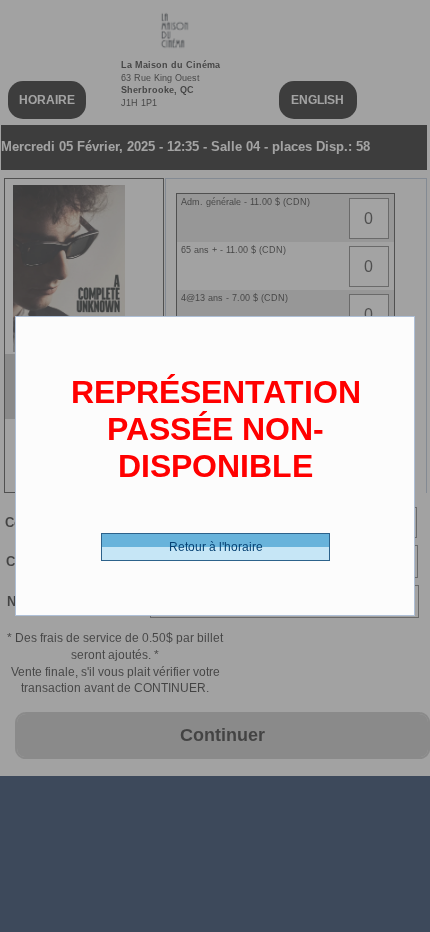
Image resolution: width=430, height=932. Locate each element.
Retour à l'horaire (216, 547)
